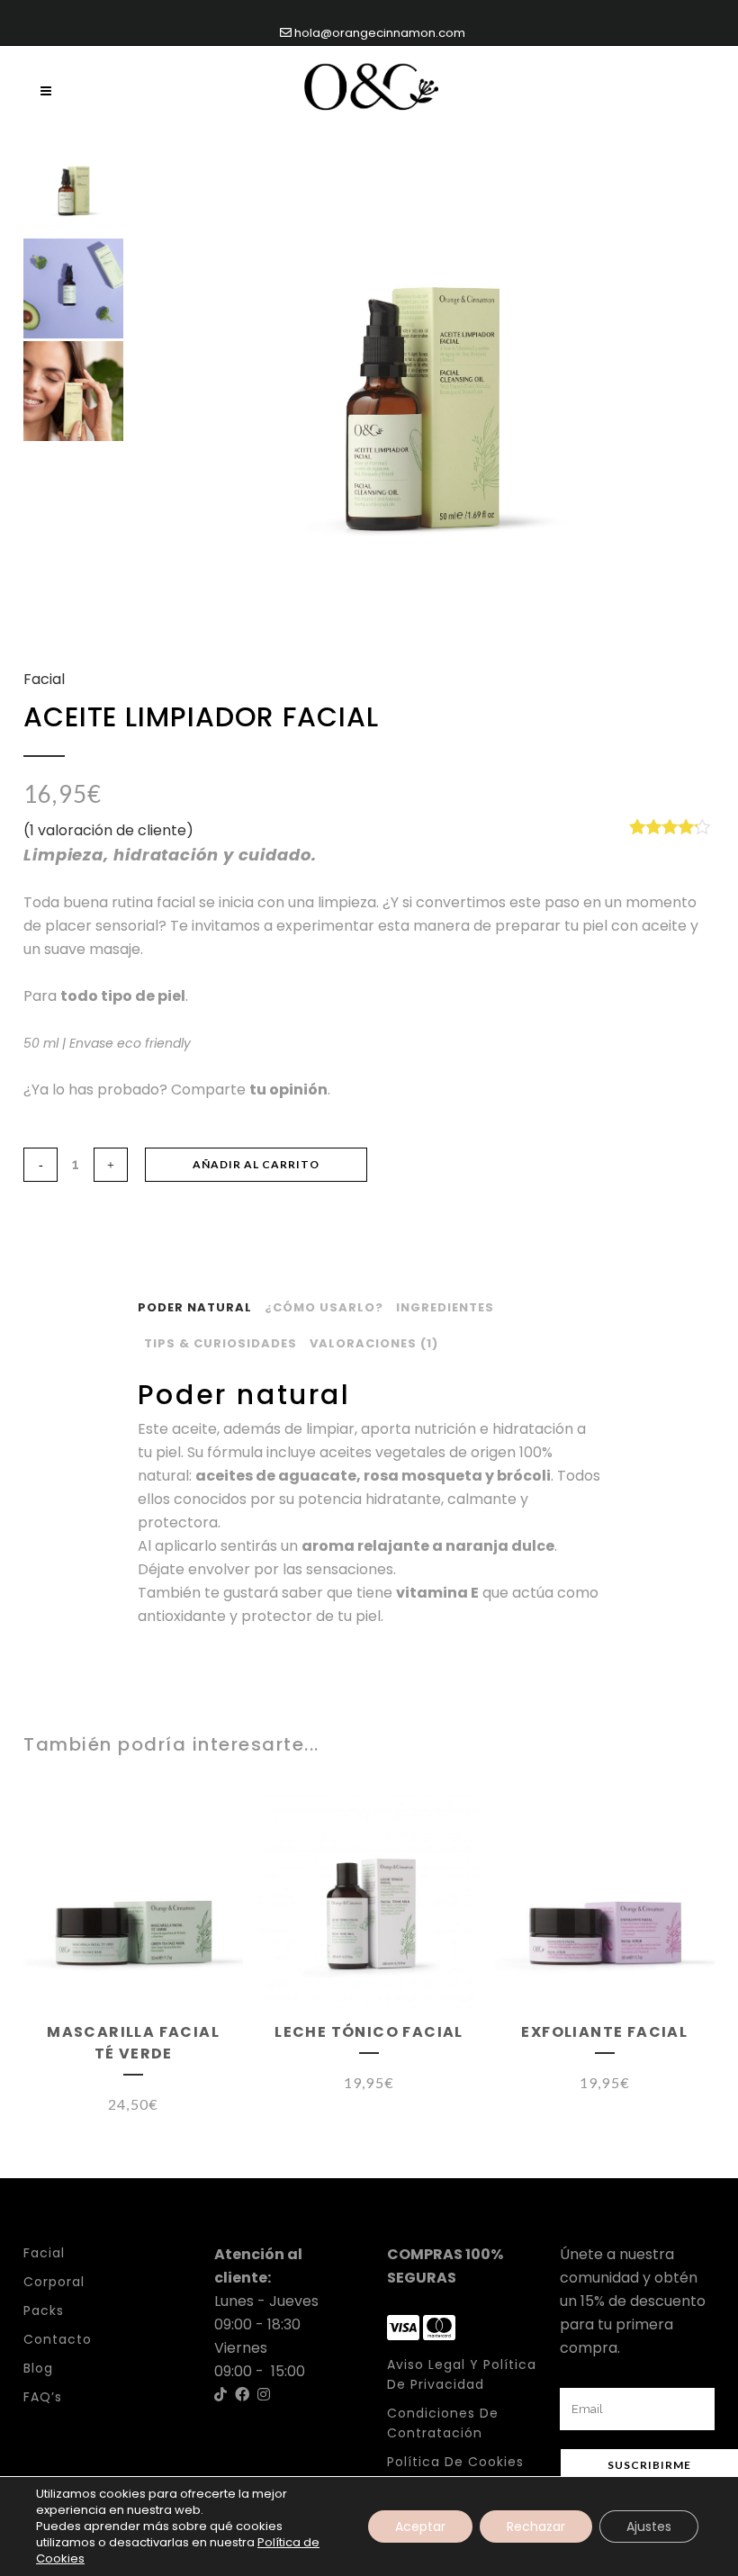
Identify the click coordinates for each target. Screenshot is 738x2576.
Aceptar (420, 2526)
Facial (44, 679)
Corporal (54, 2282)
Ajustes (649, 2526)
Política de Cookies (455, 2462)
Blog (38, 2368)
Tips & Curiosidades (220, 1343)
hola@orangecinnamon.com (378, 33)
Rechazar (536, 2526)
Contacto (58, 2339)
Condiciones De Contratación (443, 2423)
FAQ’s (43, 2397)
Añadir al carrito (256, 1164)
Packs (44, 2310)
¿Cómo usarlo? (324, 1307)
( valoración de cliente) (108, 830)
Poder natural (195, 1307)
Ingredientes (445, 1307)
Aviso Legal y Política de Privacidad (462, 2374)
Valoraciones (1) (374, 1343)
